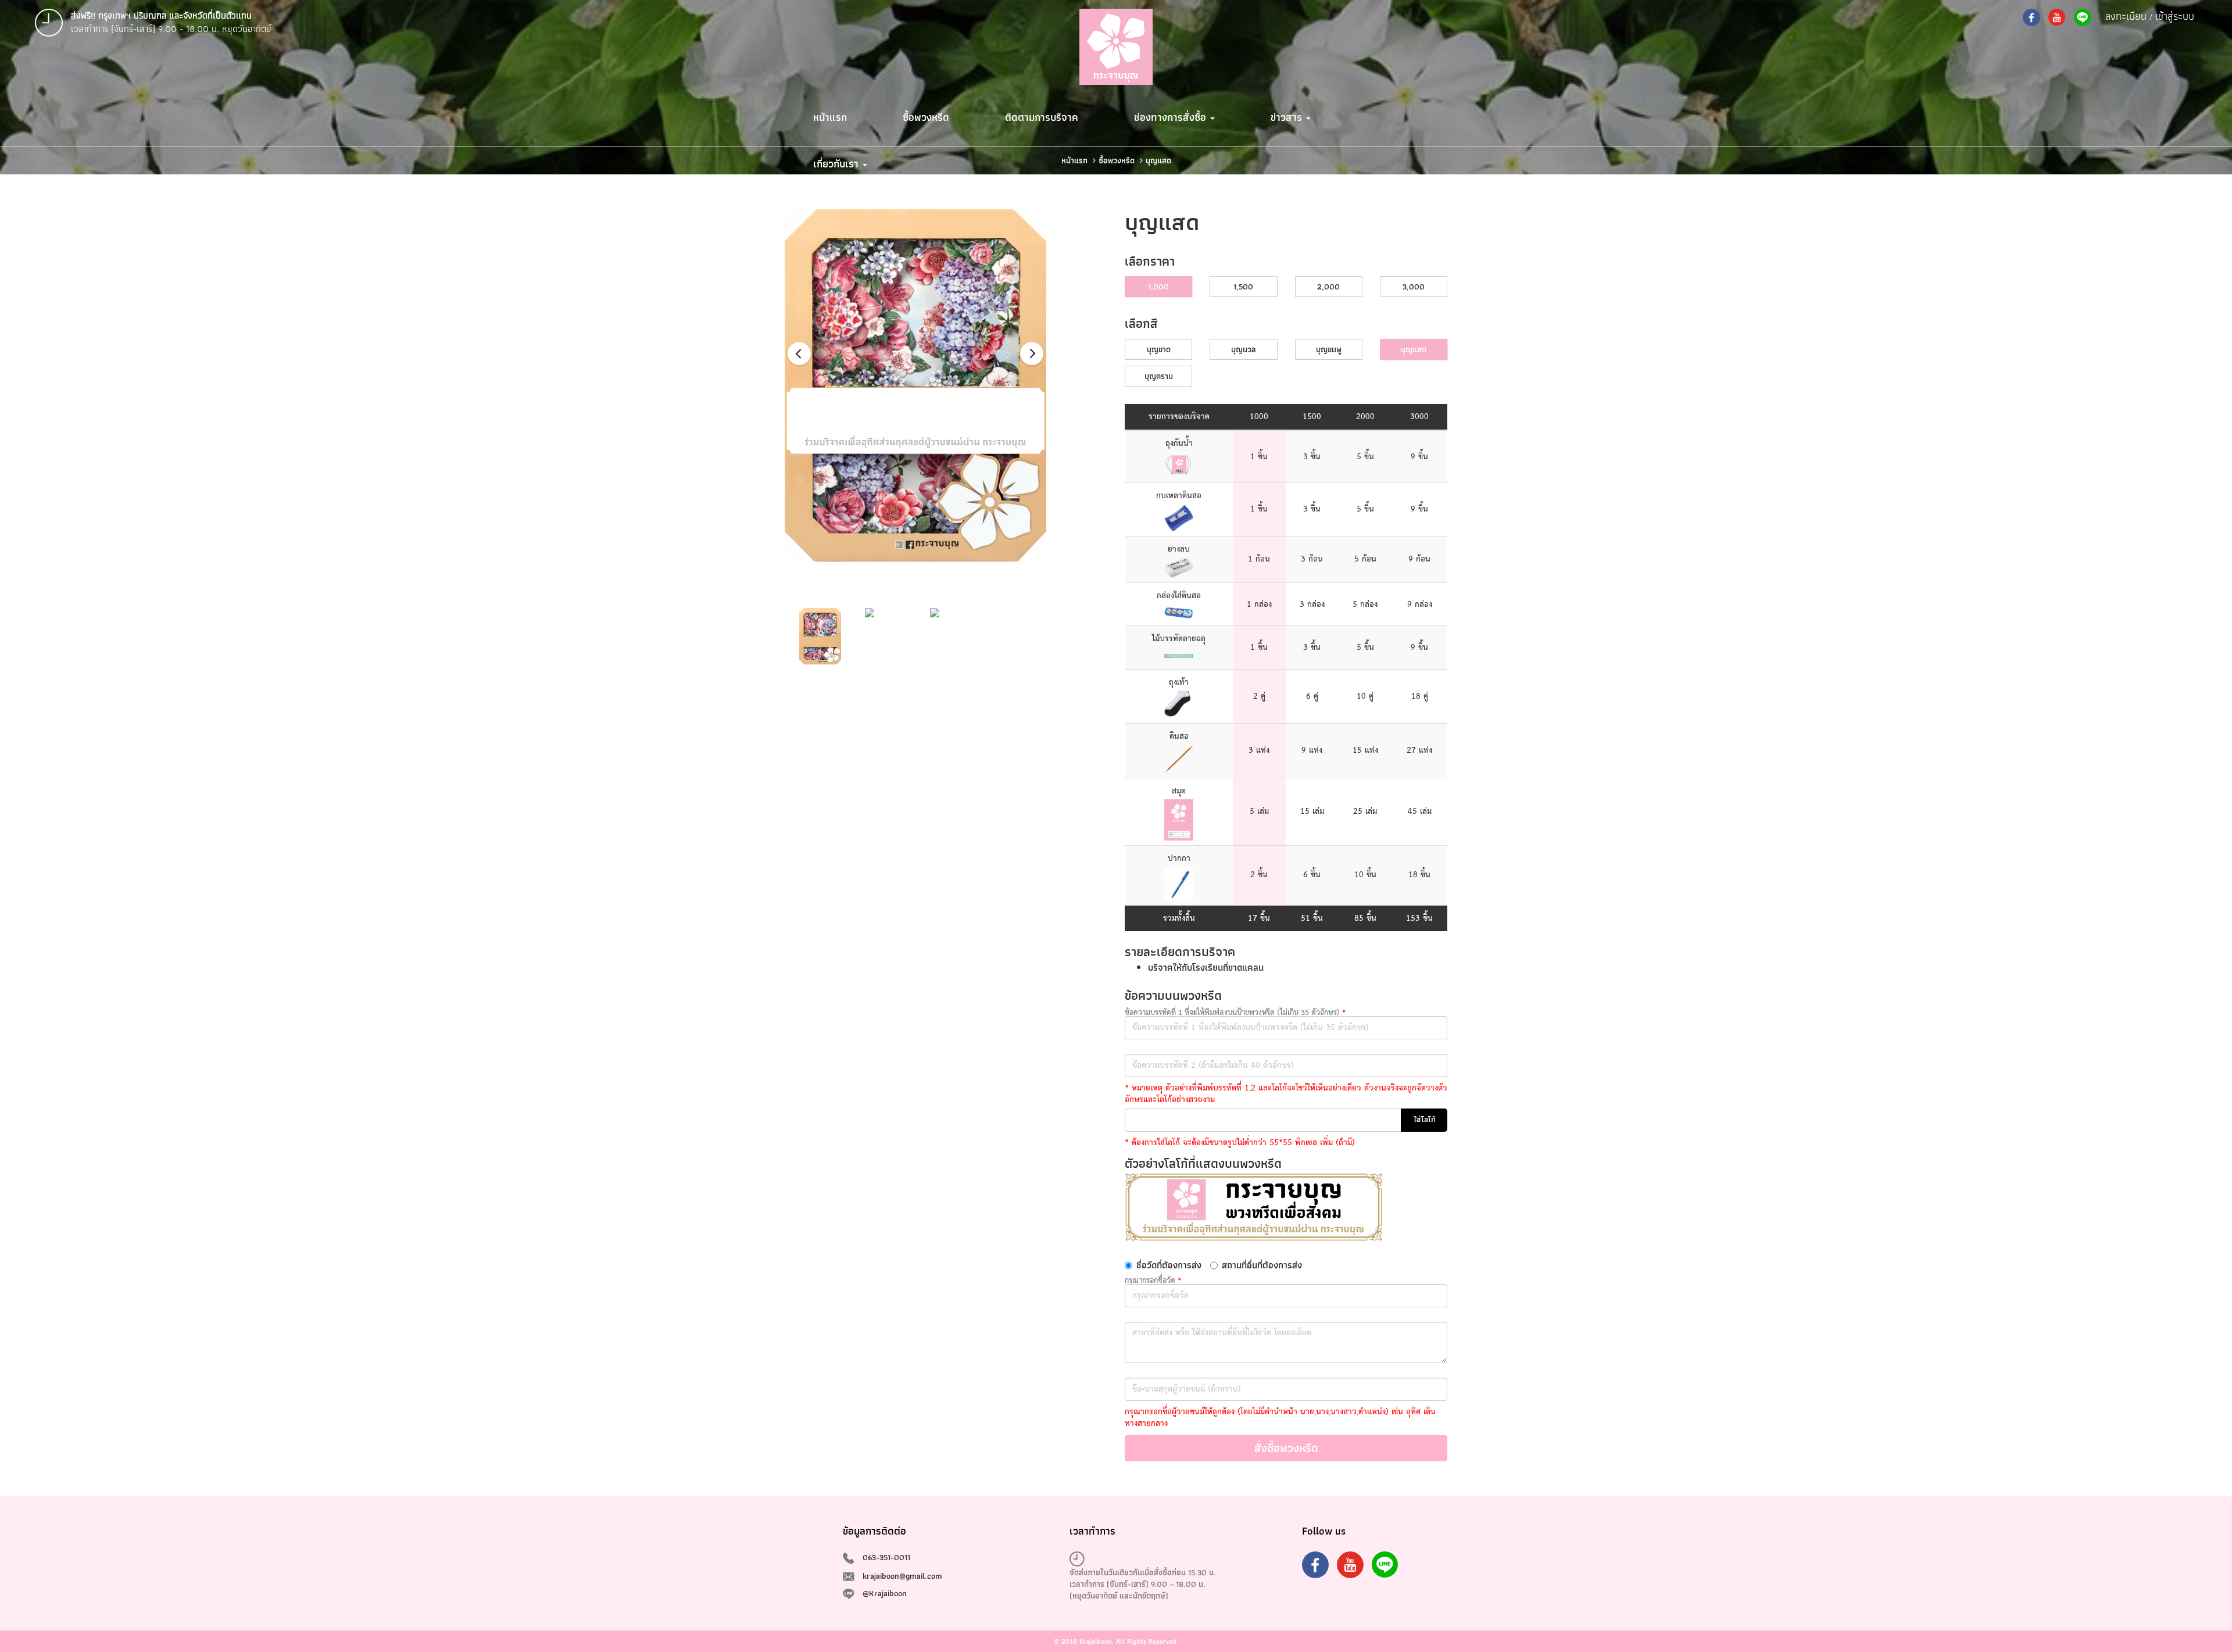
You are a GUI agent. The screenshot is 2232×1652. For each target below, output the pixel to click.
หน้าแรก (830, 117)
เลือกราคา (1150, 261)
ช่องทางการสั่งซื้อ (1172, 117)
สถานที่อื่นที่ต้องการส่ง (1262, 1266)
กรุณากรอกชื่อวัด (1153, 1278)
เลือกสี (1141, 323)
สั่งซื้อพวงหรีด (1286, 1448)
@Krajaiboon (885, 1593)
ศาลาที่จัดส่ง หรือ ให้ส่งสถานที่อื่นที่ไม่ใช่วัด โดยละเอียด (1208, 1314)
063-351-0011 (886, 1557)
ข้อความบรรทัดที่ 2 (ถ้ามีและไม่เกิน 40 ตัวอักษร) (1199, 1046)
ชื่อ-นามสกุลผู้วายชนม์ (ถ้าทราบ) (1174, 1370)
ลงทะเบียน (2126, 16)
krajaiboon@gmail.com (902, 1576)
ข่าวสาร (1288, 117)
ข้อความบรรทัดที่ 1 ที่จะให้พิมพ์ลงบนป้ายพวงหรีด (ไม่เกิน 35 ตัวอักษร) (1235, 1010)
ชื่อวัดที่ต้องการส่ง (1169, 1266)
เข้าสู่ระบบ (2175, 16)
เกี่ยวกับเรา (837, 164)
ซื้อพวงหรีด (926, 117)
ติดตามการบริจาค (1042, 117)
